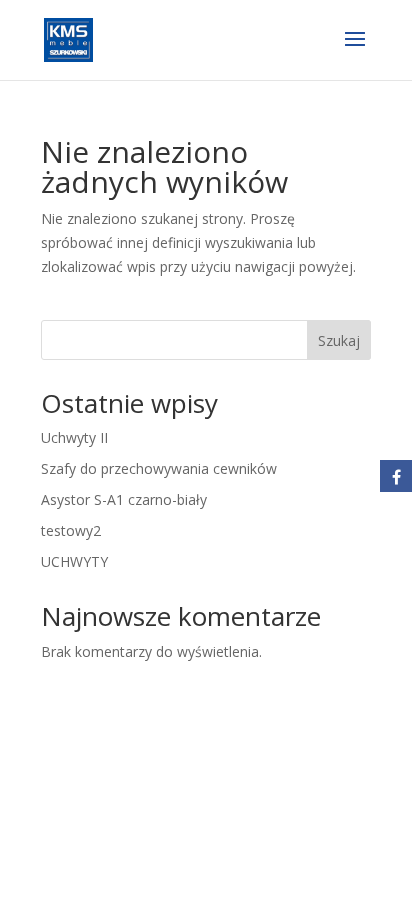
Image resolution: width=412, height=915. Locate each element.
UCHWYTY (74, 561)
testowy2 (71, 530)
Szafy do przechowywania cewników (159, 468)
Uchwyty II (74, 437)
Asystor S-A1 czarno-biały (124, 499)
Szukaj (339, 340)
